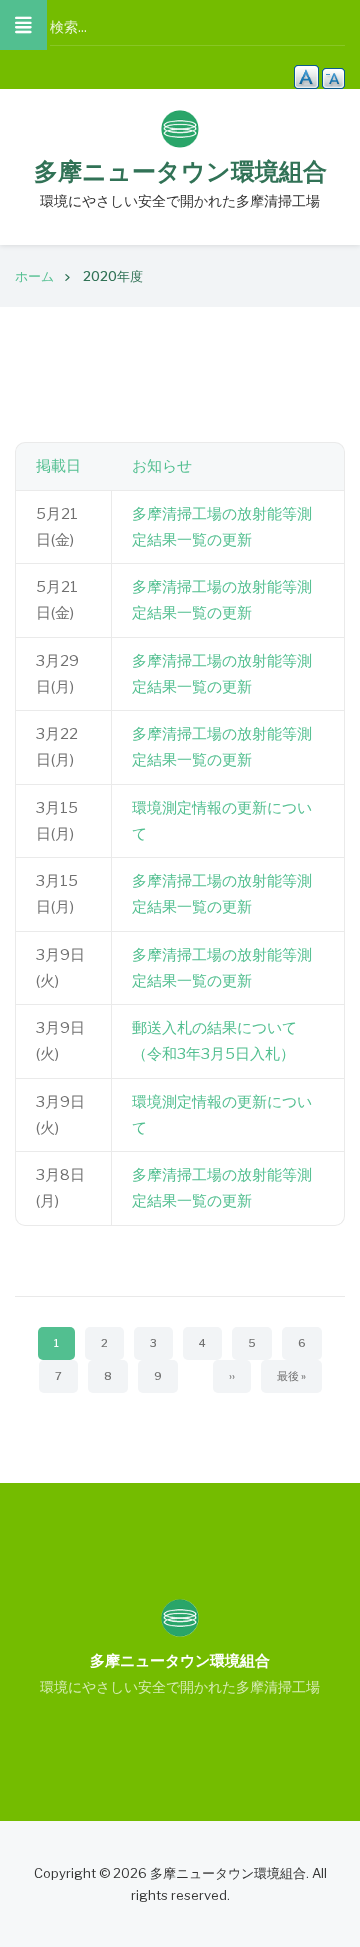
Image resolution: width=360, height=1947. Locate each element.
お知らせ (162, 466)
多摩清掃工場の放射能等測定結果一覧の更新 (222, 527)
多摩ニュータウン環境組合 (180, 171)
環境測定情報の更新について (222, 821)
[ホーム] (180, 128)
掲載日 (58, 466)
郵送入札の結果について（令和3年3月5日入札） (214, 1041)
